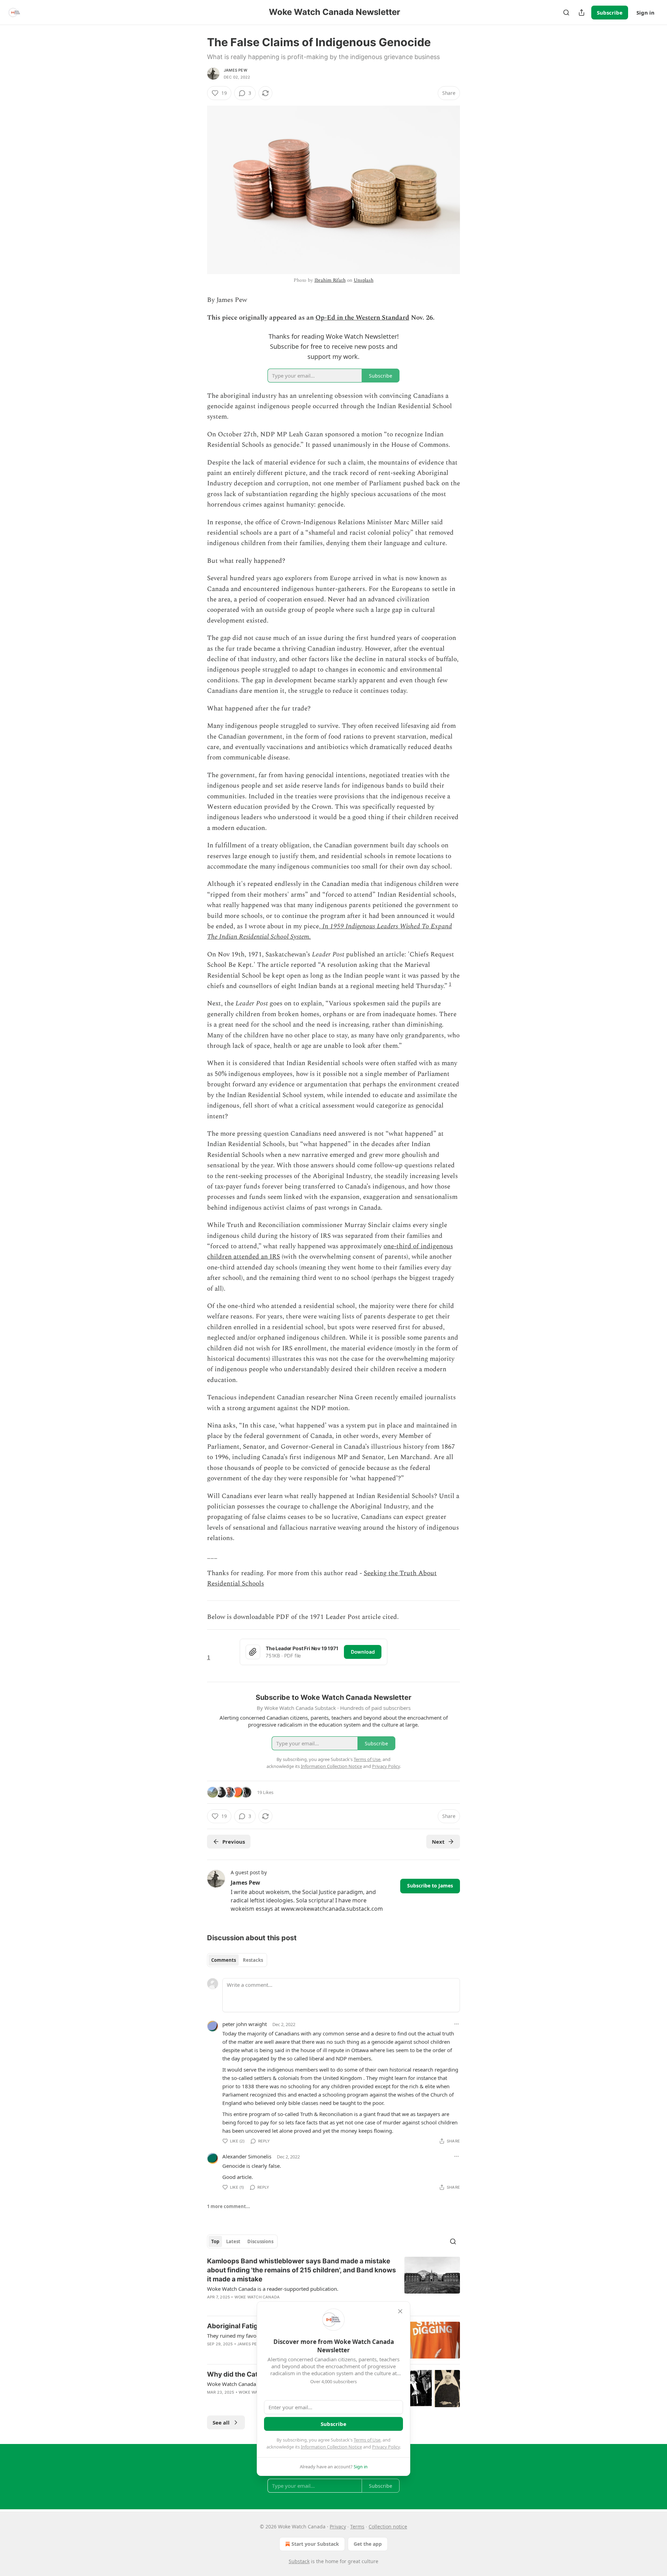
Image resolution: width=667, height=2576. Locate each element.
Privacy (338, 2526)
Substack (299, 2561)
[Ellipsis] (456, 2024)
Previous (234, 1842)
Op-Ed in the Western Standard (362, 318)
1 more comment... (229, 2206)
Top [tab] (215, 2241)
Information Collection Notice (331, 2447)
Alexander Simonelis (247, 2156)
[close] (400, 2311)
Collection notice (388, 2526)
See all (221, 2422)
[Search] (566, 13)
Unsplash (364, 280)
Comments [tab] (224, 1960)
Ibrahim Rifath (330, 280)
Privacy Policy (386, 2447)
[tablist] (237, 1960)
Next (438, 1842)
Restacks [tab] (253, 1960)
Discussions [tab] (260, 2241)
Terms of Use (367, 2440)
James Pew (236, 70)
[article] (333, 2283)
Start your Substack (315, 2544)
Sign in (645, 13)
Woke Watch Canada (257, 2297)
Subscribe (610, 13)
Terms (357, 2526)
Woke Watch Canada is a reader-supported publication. (273, 2289)
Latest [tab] (233, 2241)
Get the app (368, 2544)
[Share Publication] (582, 13)
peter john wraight (245, 2024)
